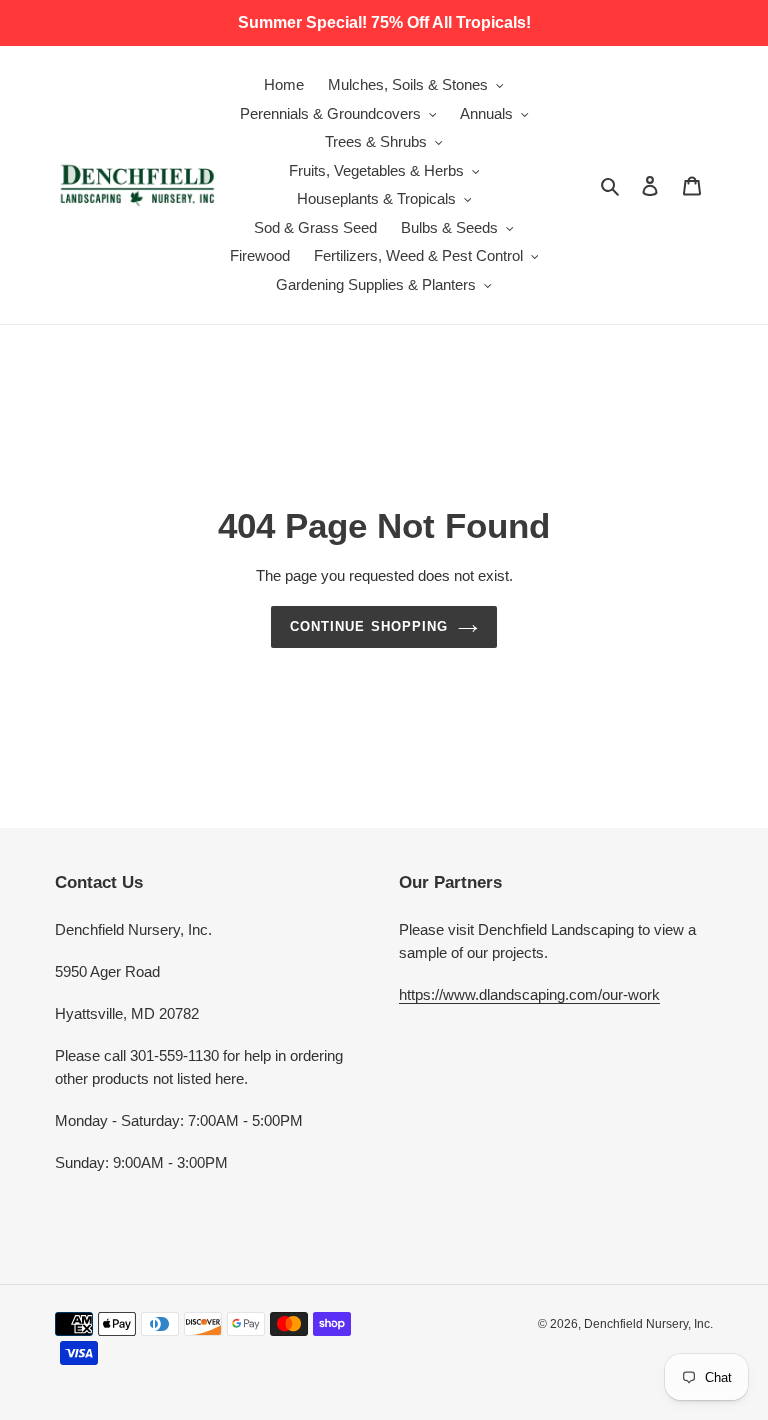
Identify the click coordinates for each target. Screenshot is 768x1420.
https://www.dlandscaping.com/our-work (529, 994)
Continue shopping (369, 626)
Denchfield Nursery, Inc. (648, 1324)
